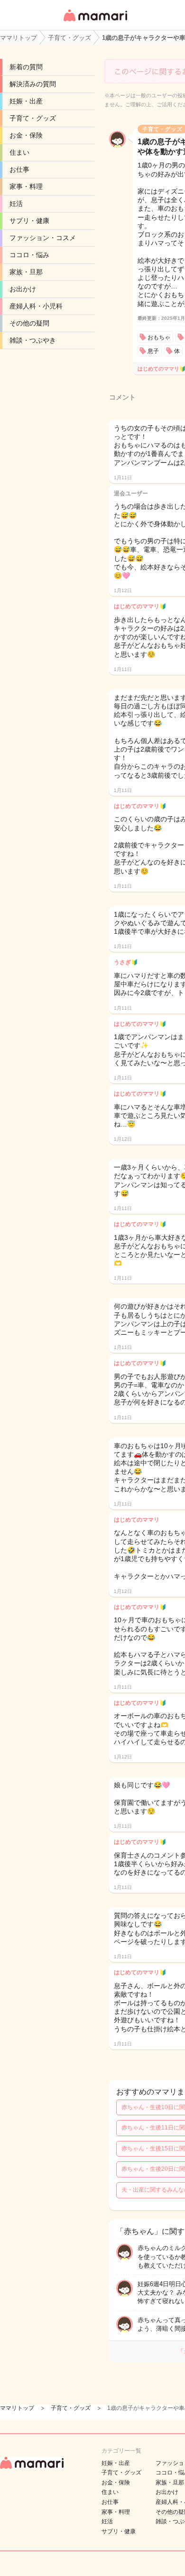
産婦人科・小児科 (36, 306)
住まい (19, 152)
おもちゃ (159, 337)
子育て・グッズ (33, 118)
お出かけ (23, 289)
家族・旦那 (26, 272)
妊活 (16, 204)
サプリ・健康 (29, 221)
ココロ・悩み (29, 255)
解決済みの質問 (33, 84)
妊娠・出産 (26, 101)
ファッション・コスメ (43, 238)
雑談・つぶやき (33, 340)
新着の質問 (26, 67)
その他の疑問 (29, 323)
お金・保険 (26, 135)
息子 (153, 351)
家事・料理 (26, 186)
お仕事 (19, 169)
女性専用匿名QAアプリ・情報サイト (95, 22)
